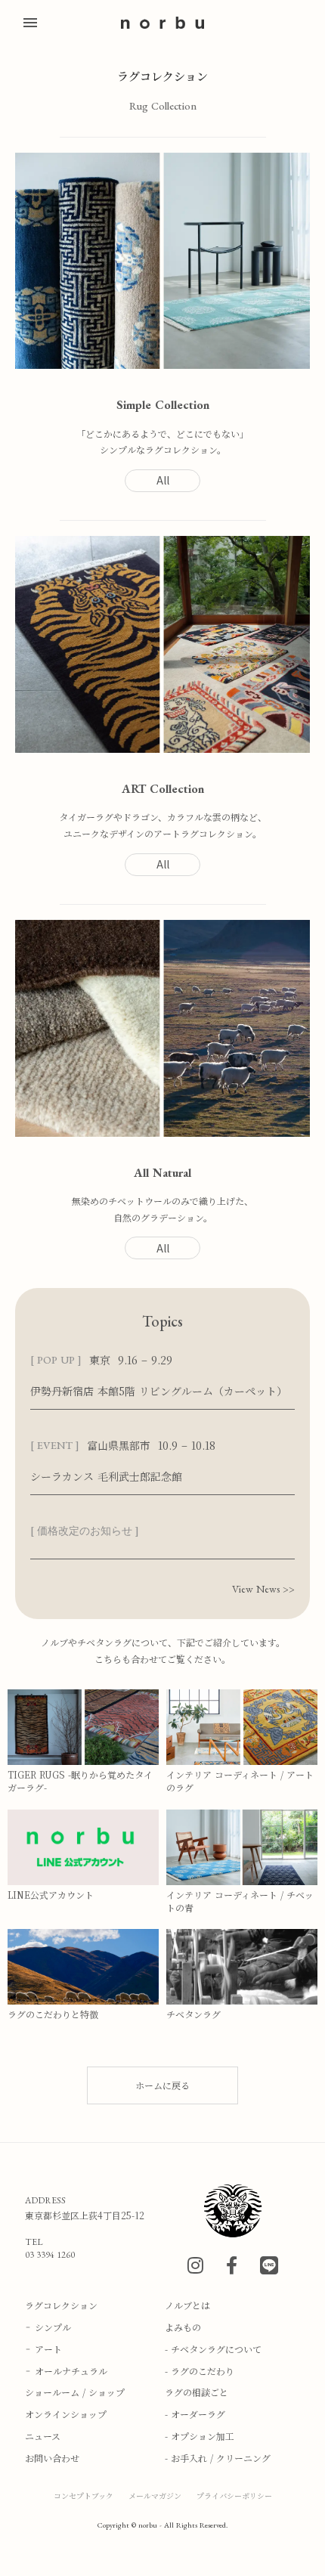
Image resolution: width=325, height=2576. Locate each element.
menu (30, 23)
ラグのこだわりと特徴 (53, 2014)
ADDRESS (45, 2200)
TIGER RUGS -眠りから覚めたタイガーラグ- (80, 1781)
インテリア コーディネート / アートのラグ (240, 1781)
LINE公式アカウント (51, 1895)
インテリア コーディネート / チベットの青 (240, 1901)
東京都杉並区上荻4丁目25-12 (85, 2215)
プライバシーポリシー (234, 2495)
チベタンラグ (193, 2014)
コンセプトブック (84, 2495)
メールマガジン (155, 2495)
